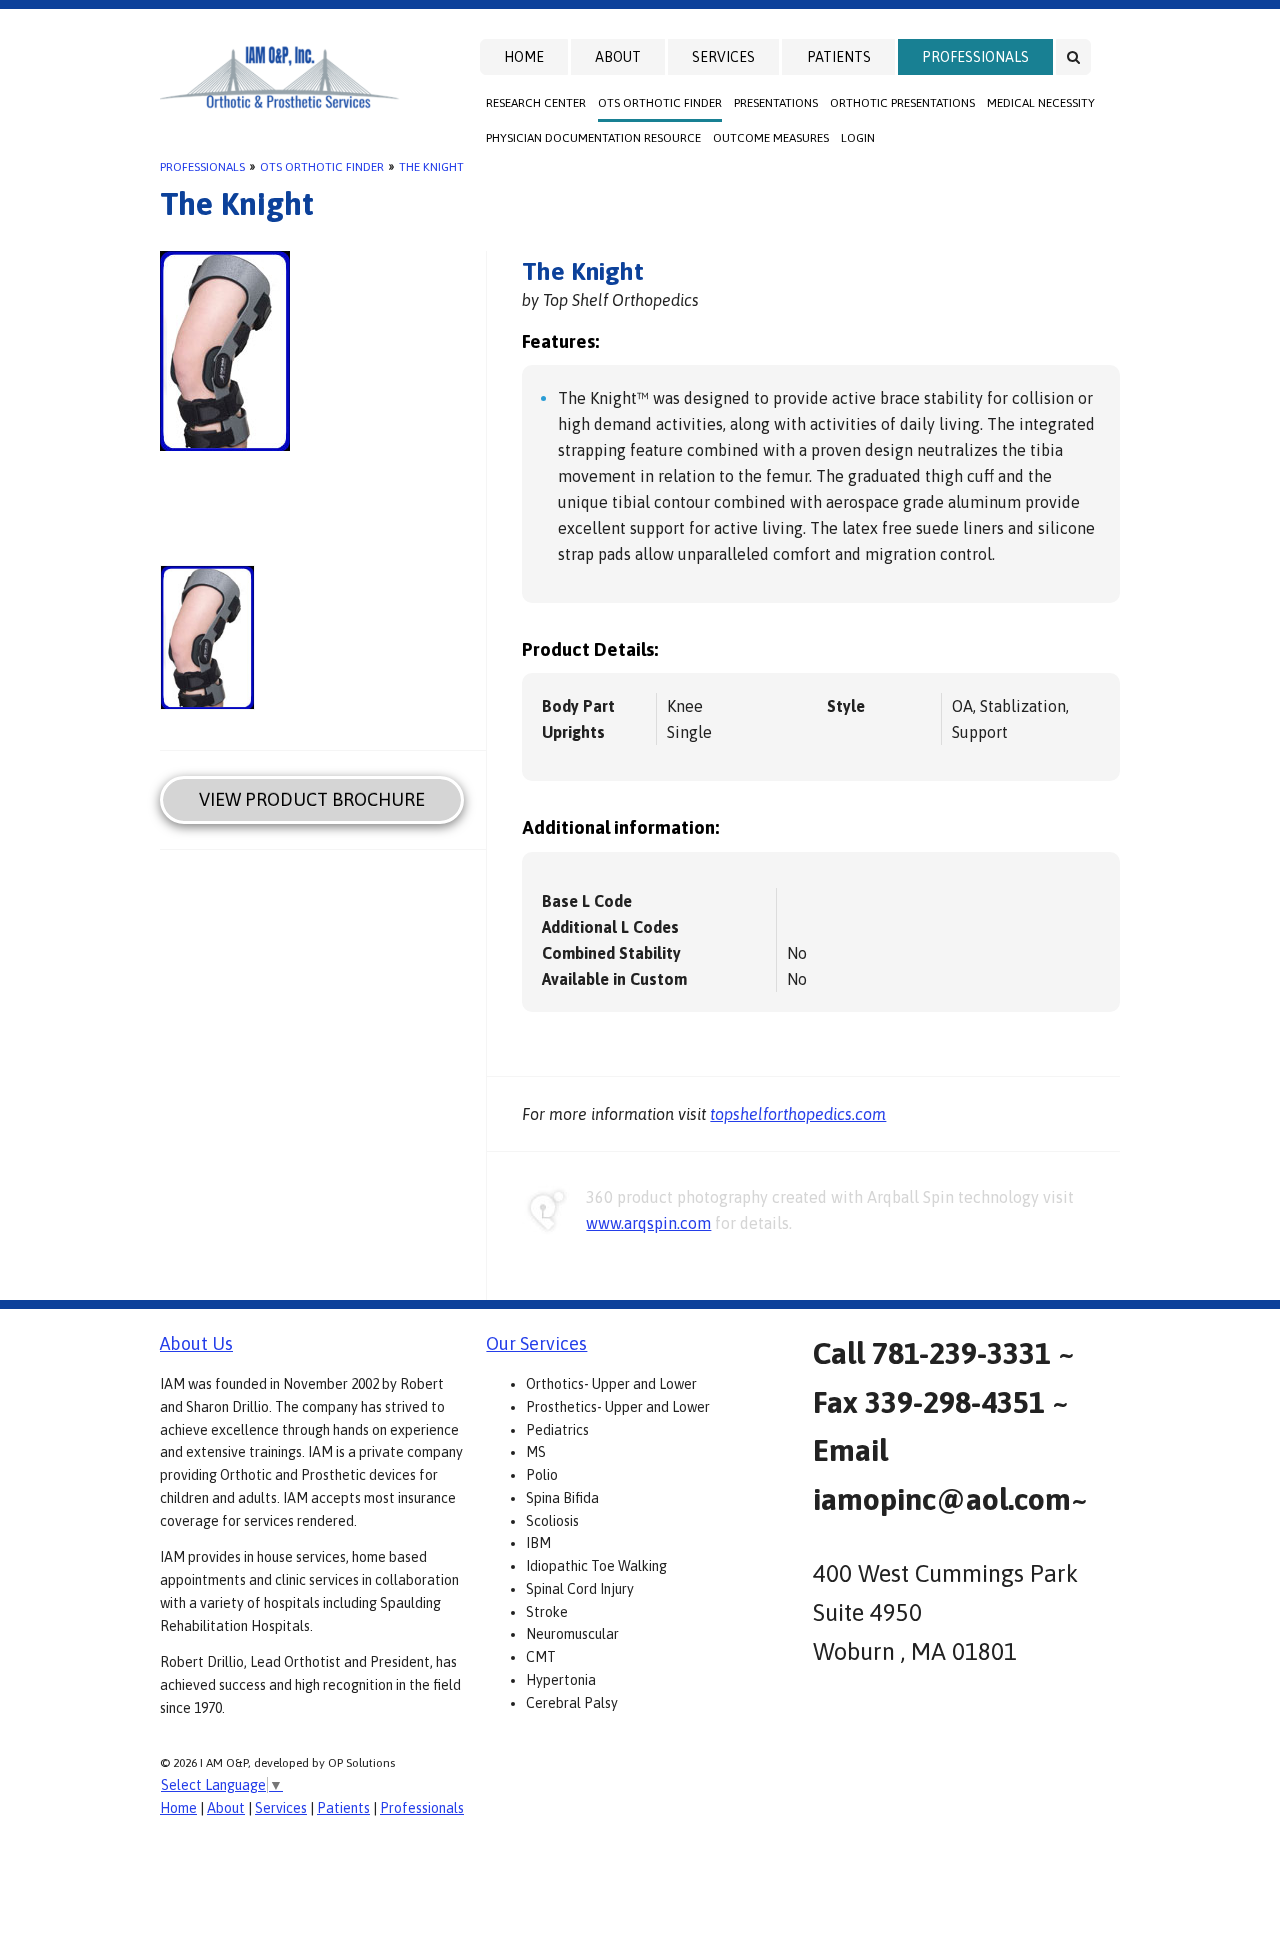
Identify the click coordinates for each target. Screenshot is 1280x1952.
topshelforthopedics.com (798, 1114)
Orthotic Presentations (902, 103)
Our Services (536, 1343)
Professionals (975, 57)
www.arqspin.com (648, 1223)
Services (723, 57)
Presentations (776, 103)
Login (858, 138)
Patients (839, 57)
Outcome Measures (771, 138)
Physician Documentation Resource (593, 138)
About (618, 57)
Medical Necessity (1041, 103)
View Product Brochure (312, 799)
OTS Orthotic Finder (660, 103)
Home (524, 57)
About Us (196, 1343)
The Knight (431, 167)
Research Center (536, 103)
